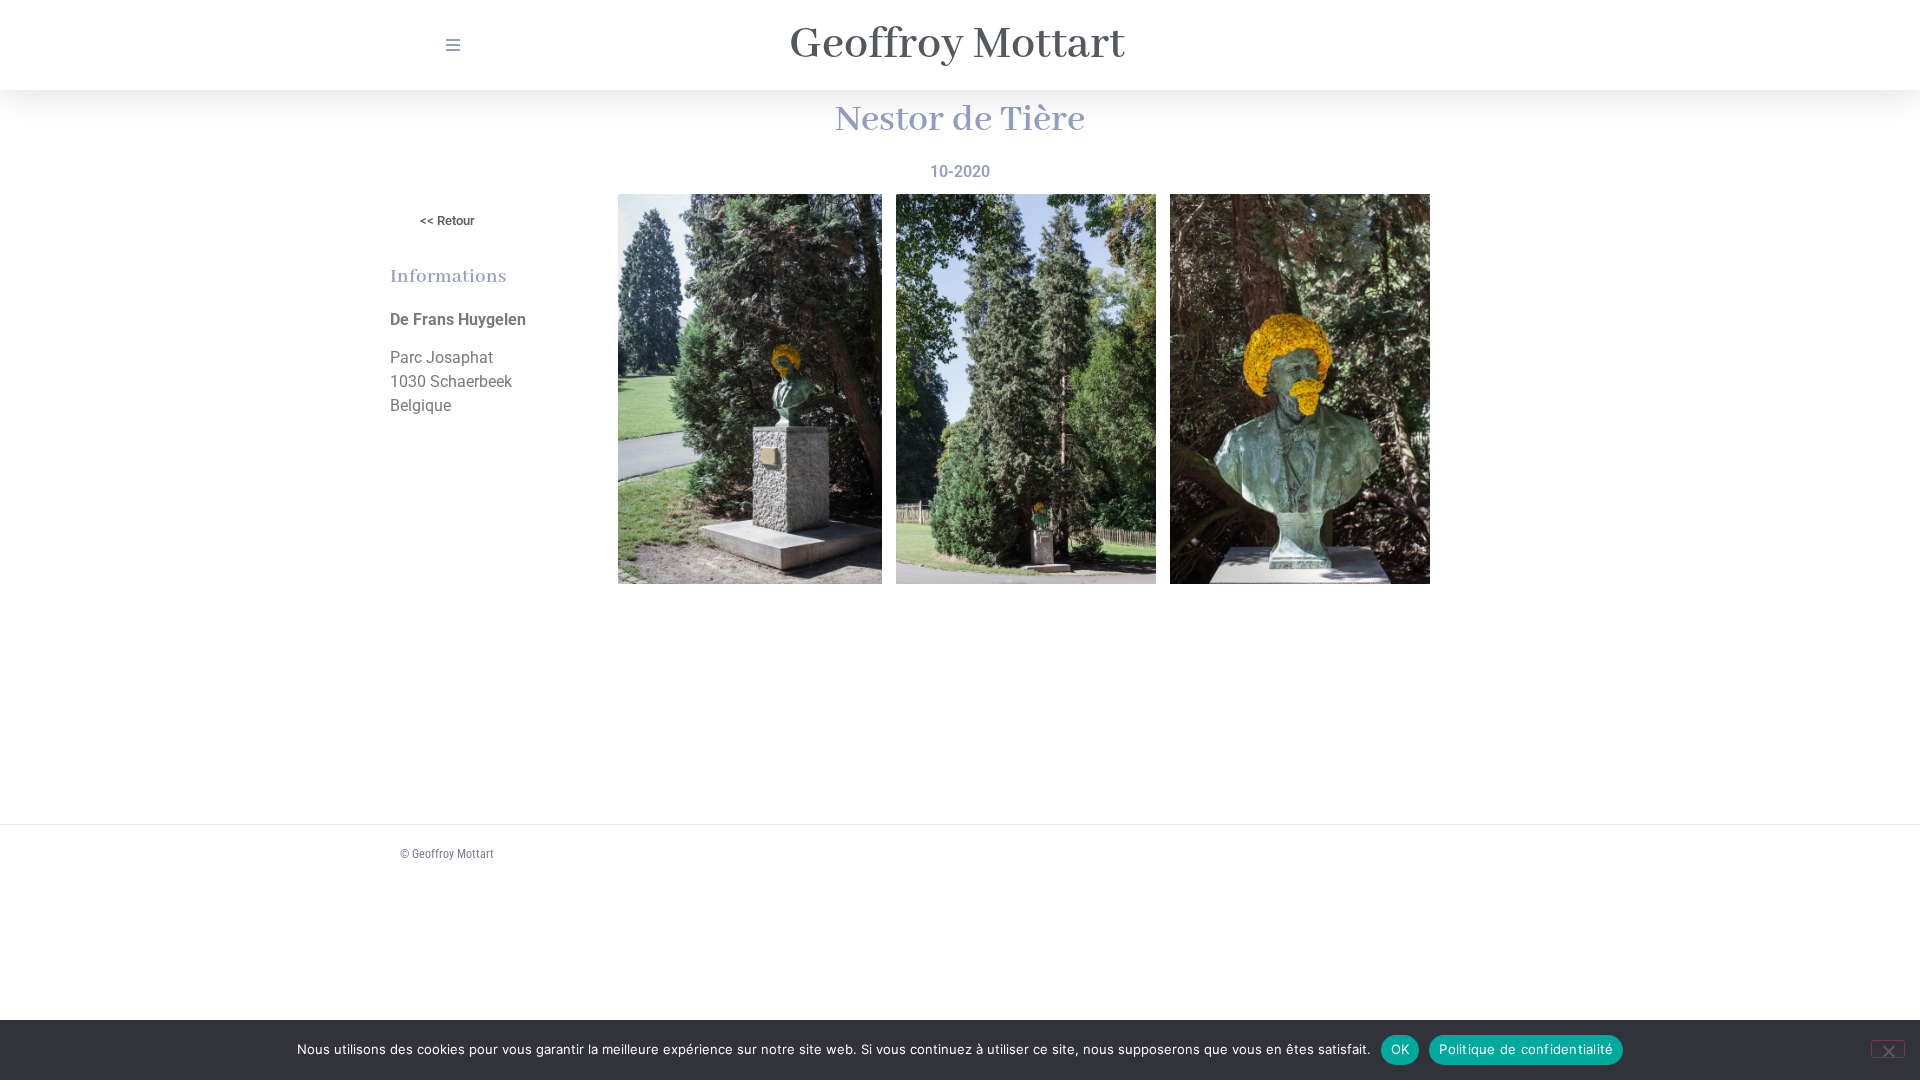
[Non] (1888, 1049)
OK (1400, 1049)
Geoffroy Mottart (957, 45)
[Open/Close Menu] (452, 45)
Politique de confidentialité (1526, 1049)
